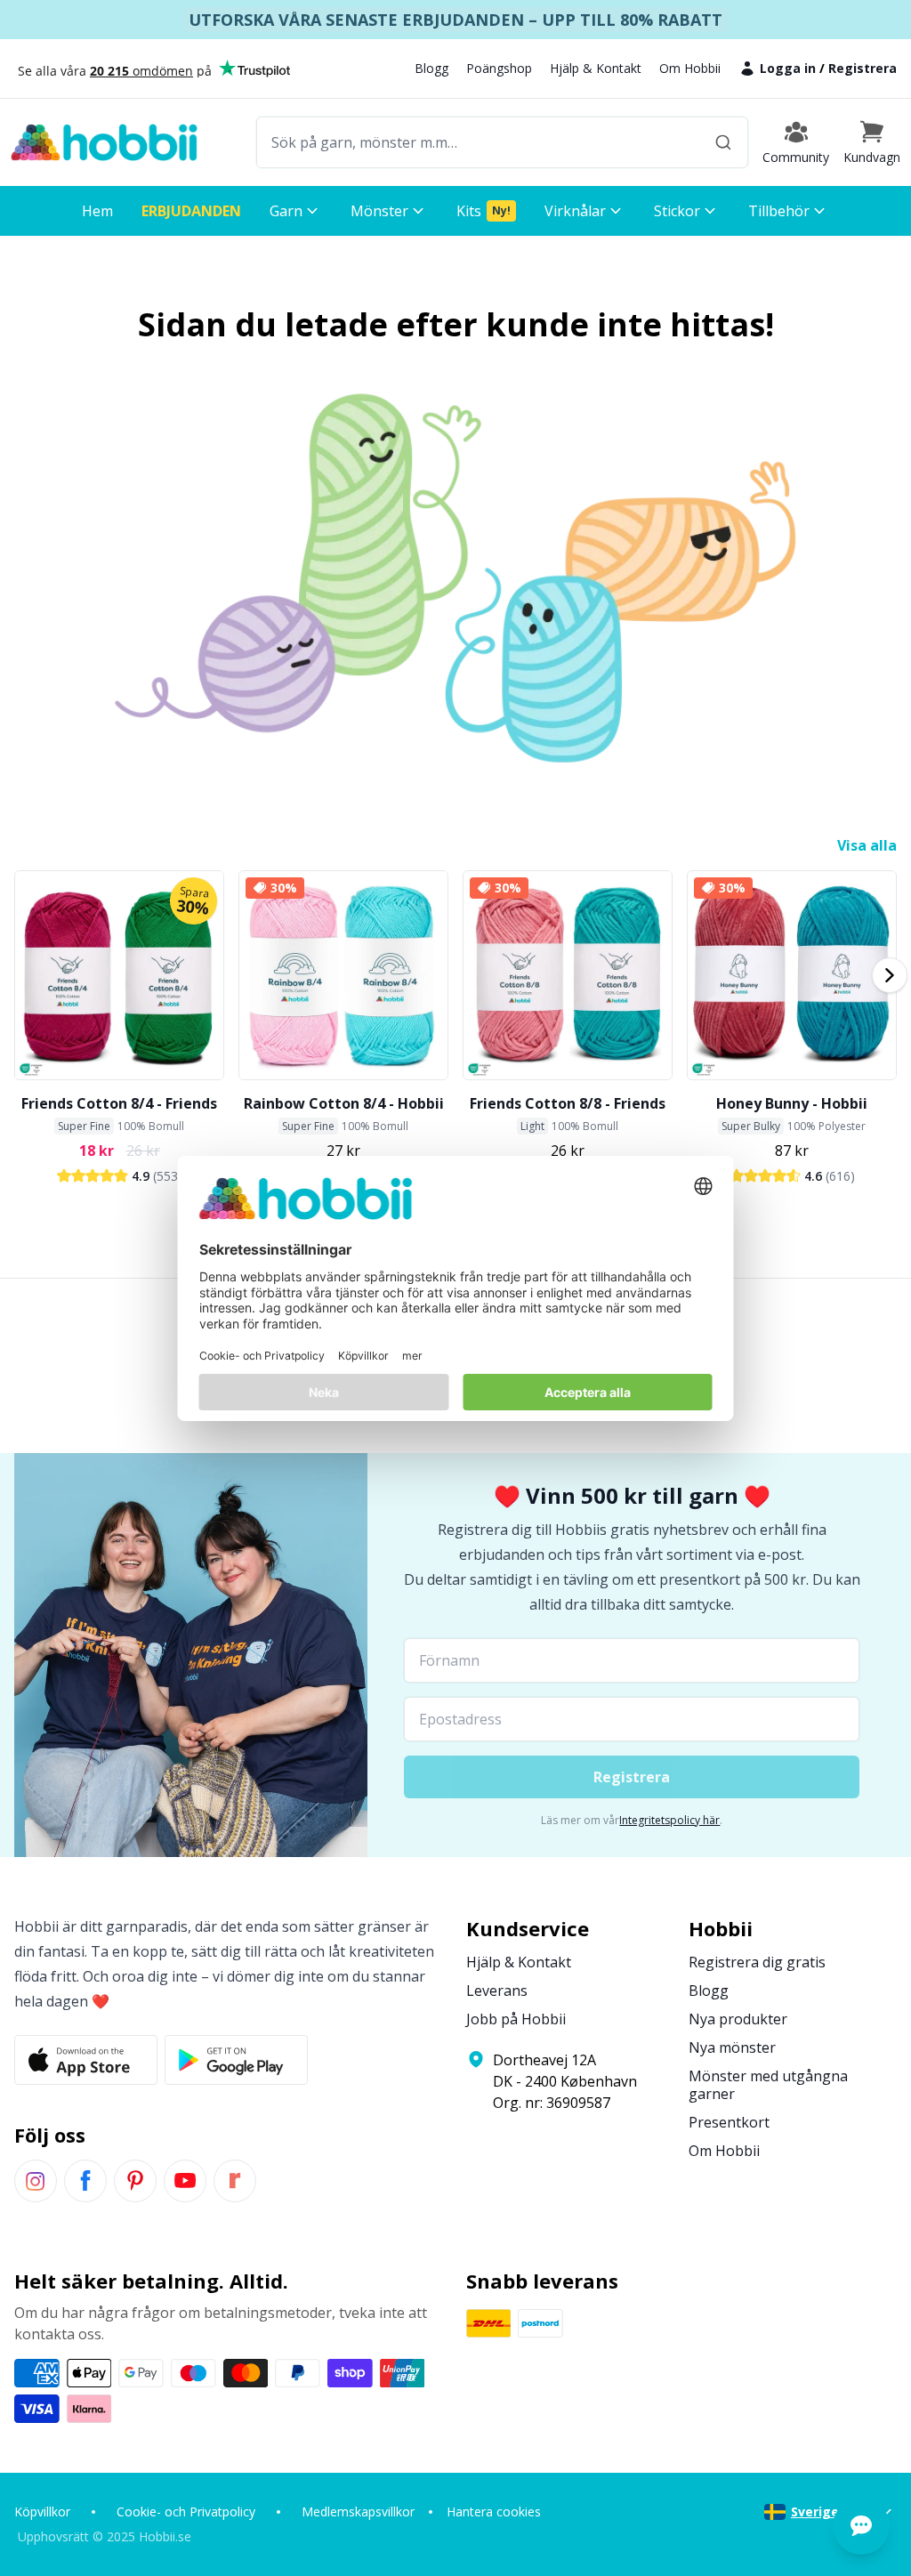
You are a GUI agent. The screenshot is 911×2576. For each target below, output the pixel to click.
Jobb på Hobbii (516, 2019)
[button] (872, 142)
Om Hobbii (690, 68)
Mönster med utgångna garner (768, 2085)
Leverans (497, 1991)
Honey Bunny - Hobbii (792, 1103)
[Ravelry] (235, 2181)
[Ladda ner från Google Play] (236, 2060)
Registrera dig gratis (757, 1962)
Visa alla (867, 845)
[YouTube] (185, 2181)
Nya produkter (738, 2019)
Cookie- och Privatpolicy (186, 2511)
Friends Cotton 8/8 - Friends (568, 1103)
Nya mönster (732, 2047)
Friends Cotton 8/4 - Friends (119, 1103)
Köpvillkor (42, 2511)
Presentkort (729, 2122)
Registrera (863, 68)
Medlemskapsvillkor (358, 2511)
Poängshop (499, 68)
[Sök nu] (723, 142)
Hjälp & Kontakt (596, 68)
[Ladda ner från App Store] (86, 2060)
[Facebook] (85, 2181)
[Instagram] (36, 2181)
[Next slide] (890, 975)
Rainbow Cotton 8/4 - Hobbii (344, 1103)
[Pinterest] (135, 2181)
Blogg (431, 68)
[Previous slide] (21, 975)
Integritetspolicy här (669, 1820)
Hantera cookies (494, 2511)
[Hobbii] (104, 142)
